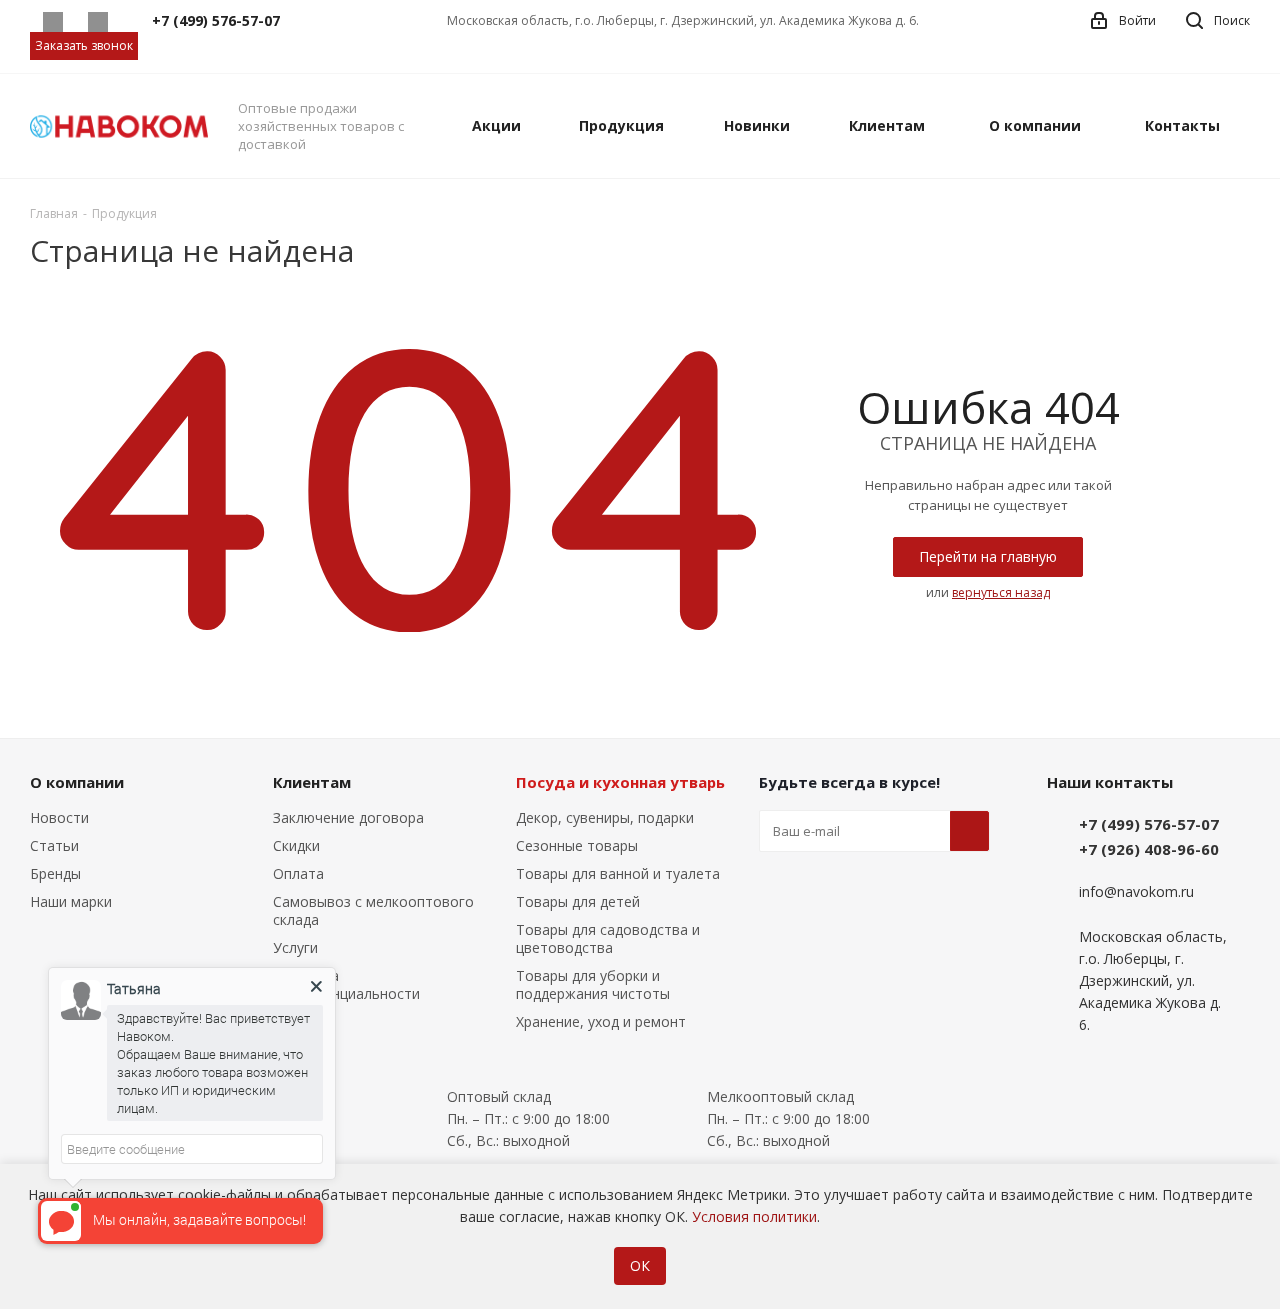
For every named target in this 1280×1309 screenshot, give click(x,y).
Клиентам (312, 782)
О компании (77, 782)
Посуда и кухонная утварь (620, 782)
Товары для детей (578, 901)
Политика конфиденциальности (346, 984)
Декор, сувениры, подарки (605, 817)
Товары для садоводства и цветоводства (608, 938)
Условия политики (754, 1216)
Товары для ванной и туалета (618, 873)
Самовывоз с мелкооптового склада (373, 910)
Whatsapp (52, 22)
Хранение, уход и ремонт (601, 1021)
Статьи (54, 845)
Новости (59, 817)
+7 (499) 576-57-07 (1149, 824)
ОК (640, 1265)
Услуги (295, 947)
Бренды (55, 873)
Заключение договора (348, 817)
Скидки (296, 845)
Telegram (97, 22)
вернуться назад (1001, 592)
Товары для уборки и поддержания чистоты (593, 984)
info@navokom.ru (1136, 892)
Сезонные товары (577, 845)
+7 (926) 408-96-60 (1149, 849)
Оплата (298, 873)
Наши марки (71, 901)
